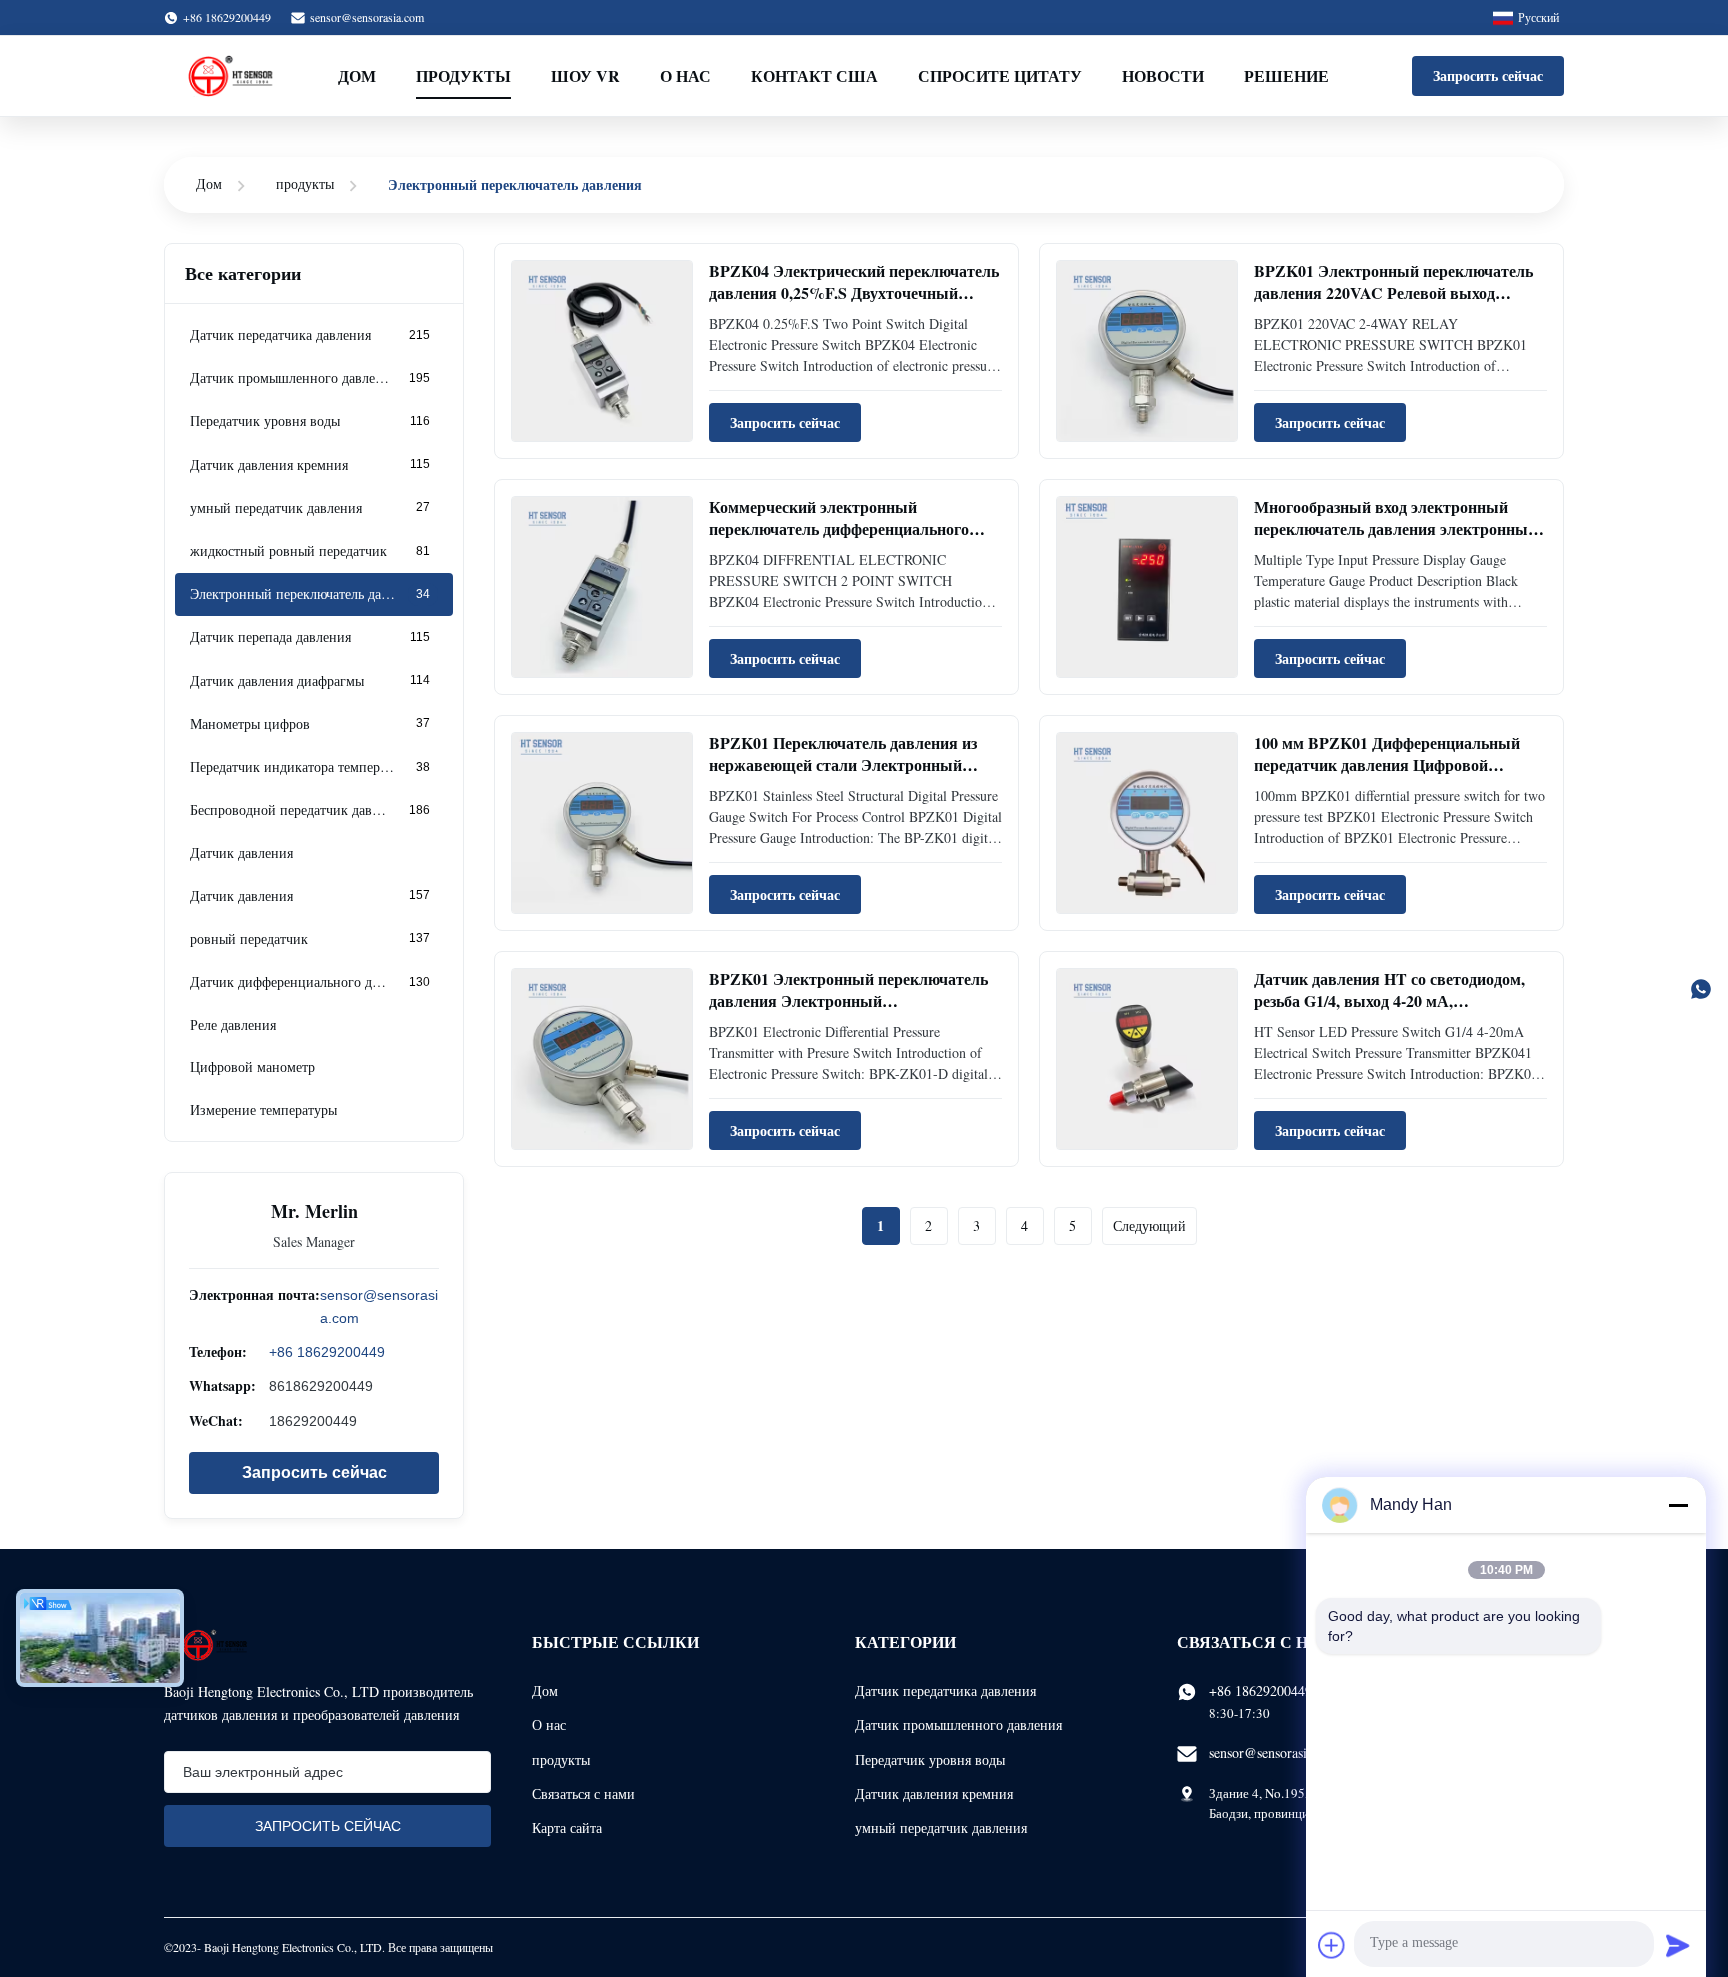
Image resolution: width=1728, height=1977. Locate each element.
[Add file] (1332, 1945)
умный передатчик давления (941, 1827)
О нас (685, 75)
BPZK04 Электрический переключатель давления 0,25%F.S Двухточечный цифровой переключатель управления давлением (854, 304)
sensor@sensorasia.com (367, 17)
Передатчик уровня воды (930, 1759)
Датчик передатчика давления (945, 1690)
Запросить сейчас (1488, 75)
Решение (1286, 75)
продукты (305, 183)
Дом (357, 75)
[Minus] (1678, 1505)
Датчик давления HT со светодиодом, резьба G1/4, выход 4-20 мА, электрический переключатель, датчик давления (1394, 1012)
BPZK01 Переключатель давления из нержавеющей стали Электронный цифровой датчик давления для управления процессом (843, 776)
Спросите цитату (1000, 75)
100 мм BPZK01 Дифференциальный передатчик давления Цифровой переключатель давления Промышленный (1387, 776)
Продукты (463, 75)
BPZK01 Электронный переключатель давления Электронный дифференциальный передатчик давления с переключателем (848, 1012)
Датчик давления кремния (934, 1793)
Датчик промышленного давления (958, 1724)
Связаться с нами (583, 1793)
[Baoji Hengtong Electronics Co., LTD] (234, 76)
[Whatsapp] (1701, 989)
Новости (1163, 75)
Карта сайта (567, 1827)
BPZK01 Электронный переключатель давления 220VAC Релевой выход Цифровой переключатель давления (1393, 293)
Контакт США (814, 75)
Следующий (1149, 1225)
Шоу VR (585, 75)
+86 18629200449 (327, 1352)
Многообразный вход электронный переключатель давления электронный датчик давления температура (1395, 529)
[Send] (1678, 1945)
